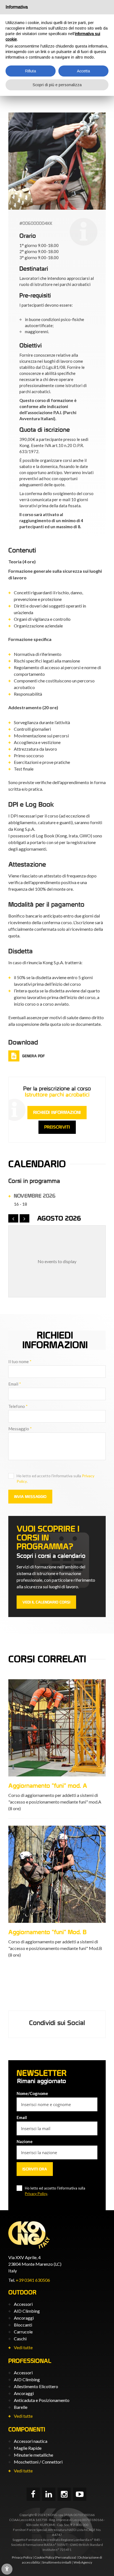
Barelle (21, 2407)
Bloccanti (23, 2325)
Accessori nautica (31, 2441)
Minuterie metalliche (33, 2455)
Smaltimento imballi (57, 2562)
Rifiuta (31, 71)
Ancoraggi (24, 2318)
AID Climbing (27, 2311)
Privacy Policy (36, 2194)
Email (15, 1384)
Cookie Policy (44, 2557)
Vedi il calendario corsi (46, 1602)
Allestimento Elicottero (36, 2386)
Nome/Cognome (32, 2093)
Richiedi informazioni (57, 1112)
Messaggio (20, 1429)
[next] (25, 1218)
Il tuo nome (20, 1361)
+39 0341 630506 (33, 2280)
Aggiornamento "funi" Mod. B (47, 1932)
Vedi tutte (23, 2347)
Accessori (23, 2304)
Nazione (25, 2141)
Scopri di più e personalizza (57, 85)
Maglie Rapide (28, 2448)
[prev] (13, 1218)
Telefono (18, 1406)
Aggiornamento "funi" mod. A (48, 1786)
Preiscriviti (57, 1127)
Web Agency (83, 2562)
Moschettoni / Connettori (38, 2462)
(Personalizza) (65, 2557)
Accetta (83, 71)
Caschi (20, 2339)
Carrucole (23, 2332)
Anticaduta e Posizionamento (42, 2400)
